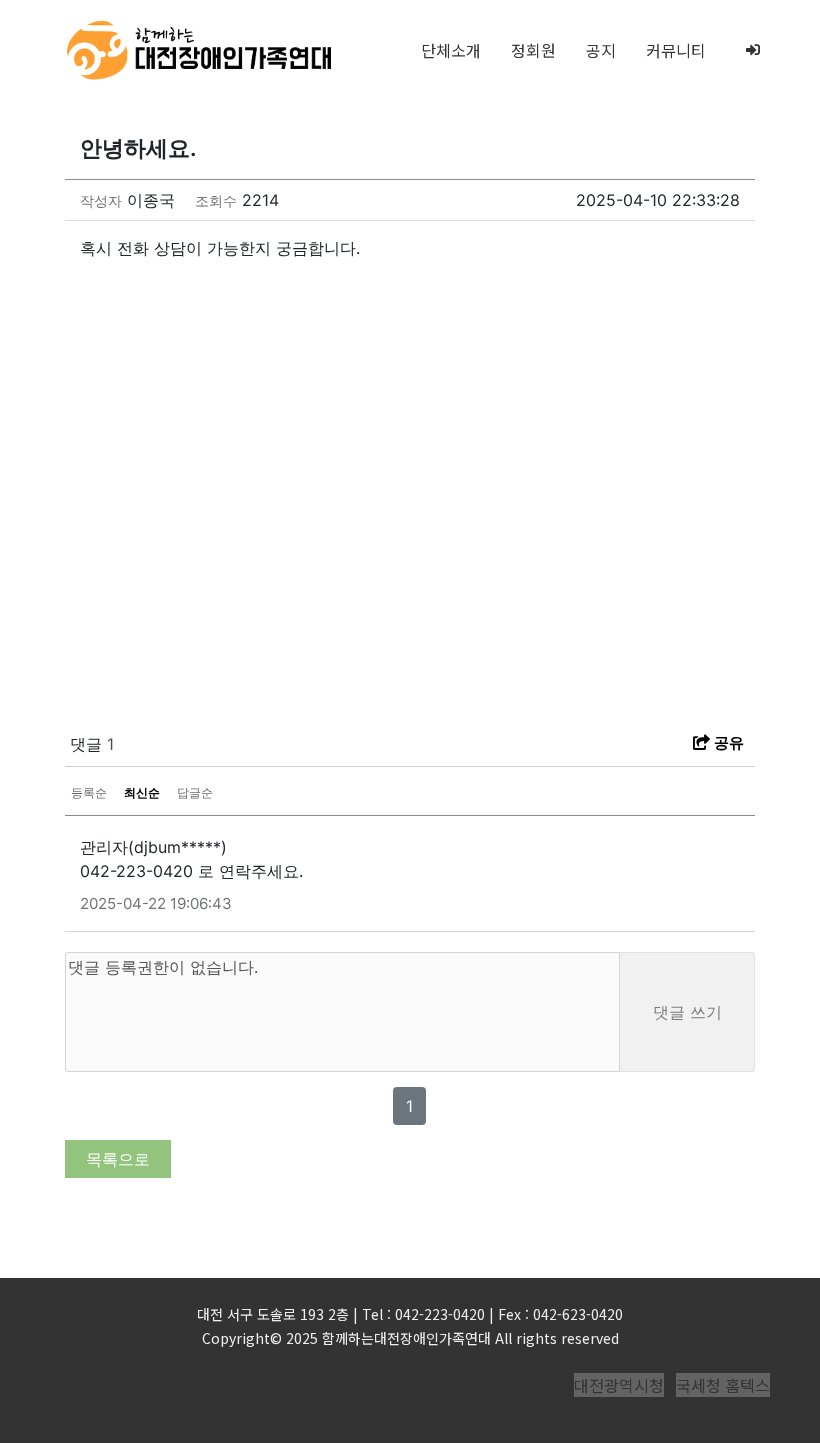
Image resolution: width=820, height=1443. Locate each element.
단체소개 (451, 50)
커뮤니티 (676, 50)
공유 (727, 742)
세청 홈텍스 (730, 1385)
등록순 (89, 792)
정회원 (533, 50)
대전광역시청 (619, 1385)
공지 (601, 50)
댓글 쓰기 (687, 1012)
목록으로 (118, 1159)
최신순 (142, 792)
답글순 (195, 792)
